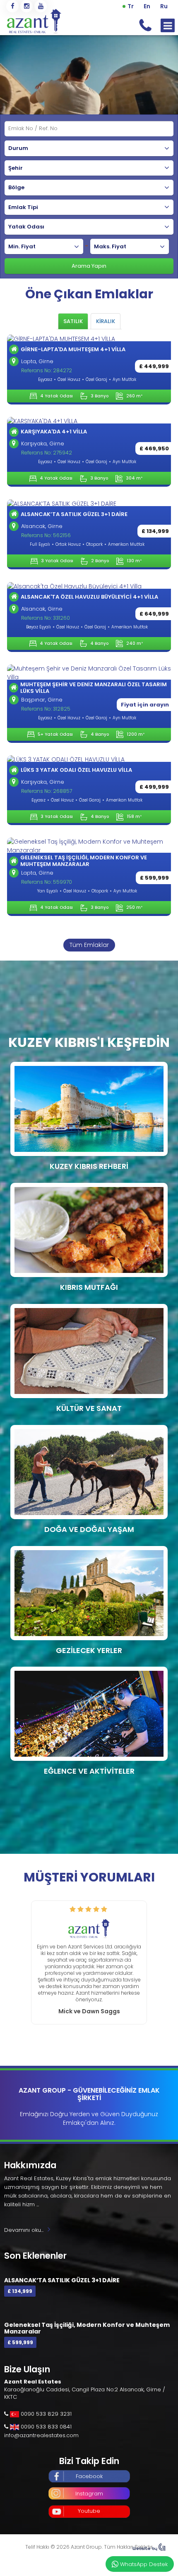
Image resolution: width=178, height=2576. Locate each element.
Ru (164, 6)
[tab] (73, 321)
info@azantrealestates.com (41, 2429)
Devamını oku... (24, 2223)
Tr (131, 6)
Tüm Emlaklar (89, 945)
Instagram (89, 2487)
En (147, 6)
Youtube (89, 2504)
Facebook (89, 2470)
